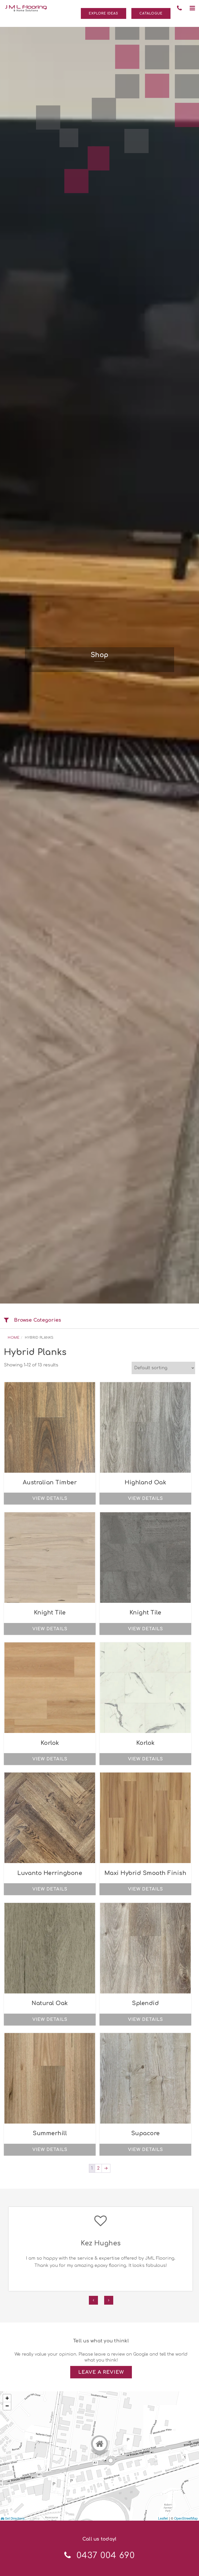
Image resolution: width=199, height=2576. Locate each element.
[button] (192, 8)
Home (14, 1338)
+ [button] (7, 2398)
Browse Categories (38, 1320)
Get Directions (14, 2518)
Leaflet (163, 2518)
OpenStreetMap (186, 2518)
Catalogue (151, 13)
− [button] (7, 2406)
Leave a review (101, 2372)
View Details (50, 1499)
